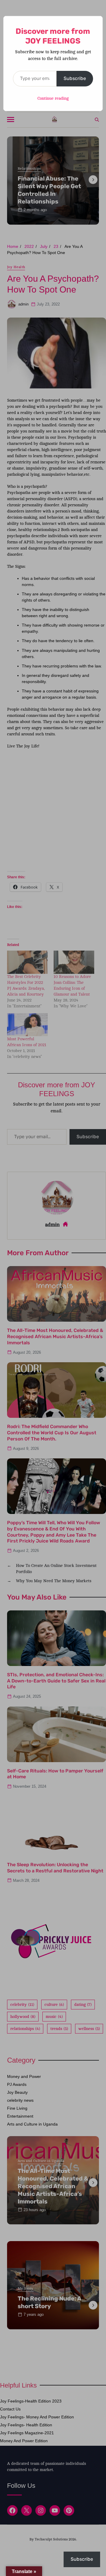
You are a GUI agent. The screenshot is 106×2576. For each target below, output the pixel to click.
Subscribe (75, 78)
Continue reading (53, 98)
